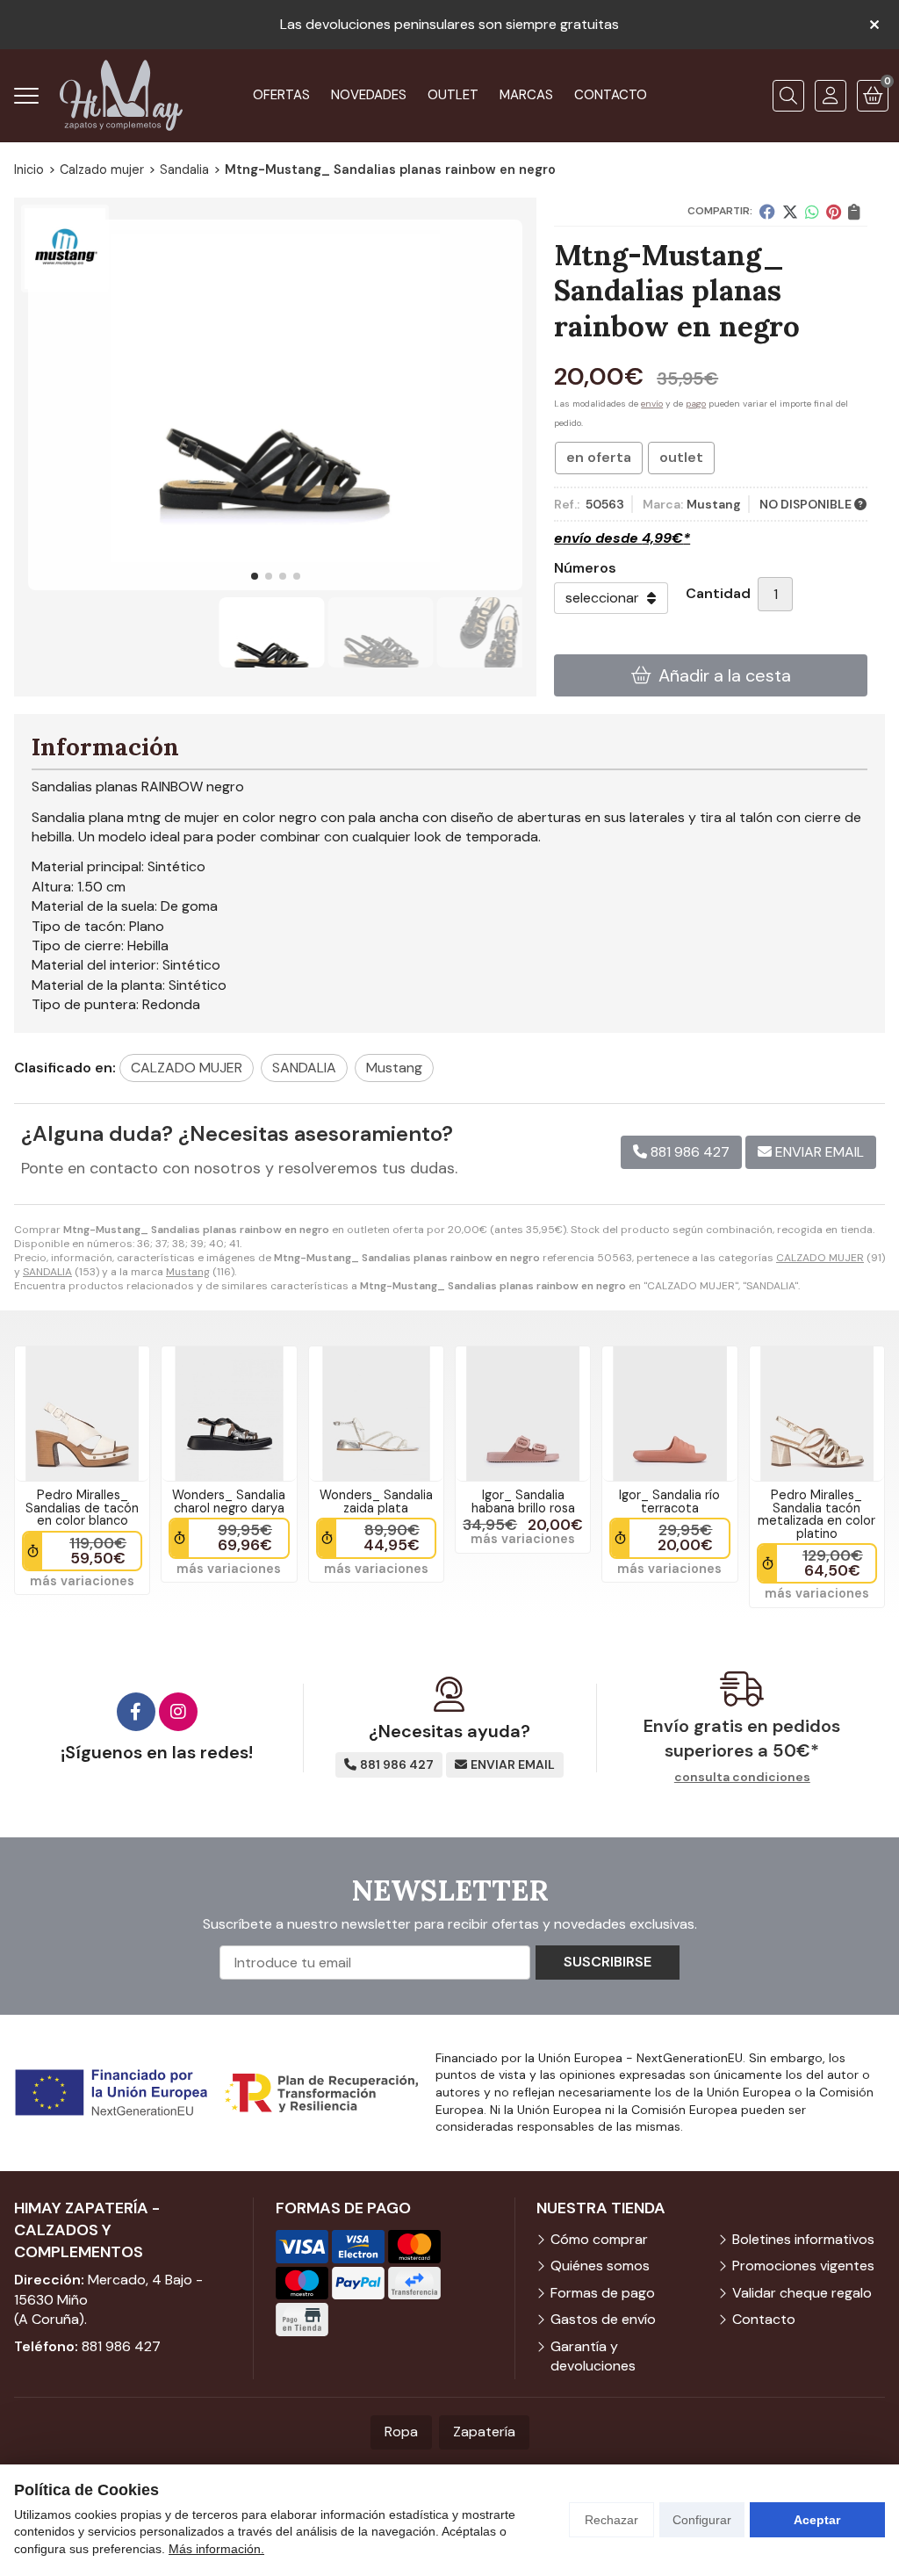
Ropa (401, 2432)
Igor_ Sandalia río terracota (669, 1501)
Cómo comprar (599, 2239)
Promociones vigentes (803, 2266)
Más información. (216, 2549)
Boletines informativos (803, 2239)
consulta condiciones (742, 1777)
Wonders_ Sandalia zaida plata (376, 1501)
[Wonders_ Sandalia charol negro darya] (229, 1414)
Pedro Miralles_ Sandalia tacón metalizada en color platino (816, 1514)
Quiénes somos (600, 2266)
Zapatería (484, 2432)
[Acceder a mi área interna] (831, 96)
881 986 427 (121, 2346)
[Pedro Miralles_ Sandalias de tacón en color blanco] (82, 1414)
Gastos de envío (603, 2319)
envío (652, 404)
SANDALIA (47, 1272)
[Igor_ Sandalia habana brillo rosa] (523, 1414)
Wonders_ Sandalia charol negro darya (229, 1501)
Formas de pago (603, 2293)
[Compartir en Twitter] (790, 212)
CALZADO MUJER (820, 1258)
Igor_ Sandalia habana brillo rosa (523, 1501)
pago (696, 404)
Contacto (764, 2319)
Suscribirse (608, 1962)
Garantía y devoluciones (593, 2356)
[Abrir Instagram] (178, 1712)
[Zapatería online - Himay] (121, 95)
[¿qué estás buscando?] (788, 96)
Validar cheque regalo (802, 2293)
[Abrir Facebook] (136, 1712)
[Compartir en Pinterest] (834, 212)
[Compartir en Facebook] (767, 212)
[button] (255, 576)
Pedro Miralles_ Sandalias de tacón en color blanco (82, 1508)
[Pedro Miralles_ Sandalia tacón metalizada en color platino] (817, 1414)
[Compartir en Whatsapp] (812, 212)
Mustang (188, 1272)
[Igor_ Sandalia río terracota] (669, 1414)
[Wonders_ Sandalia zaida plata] (376, 1414)
